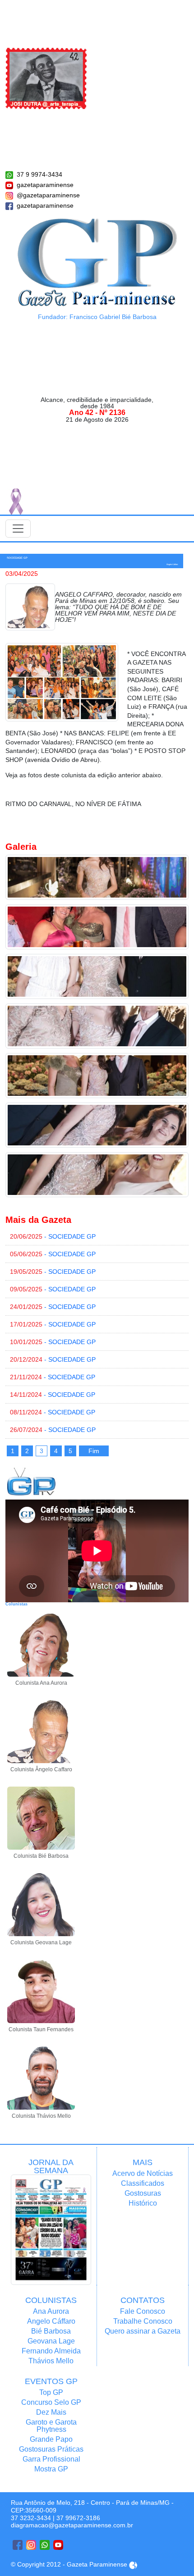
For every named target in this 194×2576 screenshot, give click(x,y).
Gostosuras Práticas (51, 2449)
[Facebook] (18, 2545)
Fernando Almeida (51, 2351)
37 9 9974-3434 (39, 174)
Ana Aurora (51, 2311)
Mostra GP (51, 2469)
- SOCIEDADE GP (53, 1236)
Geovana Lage (51, 2341)
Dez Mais (51, 2412)
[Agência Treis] (133, 2564)
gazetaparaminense (45, 185)
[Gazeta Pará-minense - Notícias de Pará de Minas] (97, 262)
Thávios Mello (51, 2361)
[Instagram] (31, 2545)
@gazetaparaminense (48, 195)
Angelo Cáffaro (51, 2321)
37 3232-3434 (31, 2518)
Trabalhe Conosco (143, 2321)
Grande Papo (51, 2439)
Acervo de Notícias (143, 2173)
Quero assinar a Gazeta (143, 2331)
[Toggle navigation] (18, 529)
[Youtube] (58, 2545)
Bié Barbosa (51, 2331)
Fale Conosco (143, 2311)
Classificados (143, 2183)
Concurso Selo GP (51, 2402)
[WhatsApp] (45, 2545)
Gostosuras (143, 2193)
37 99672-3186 (78, 2518)
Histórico (143, 2203)
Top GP (51, 2392)
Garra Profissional (51, 2459)
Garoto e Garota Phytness (51, 2426)
